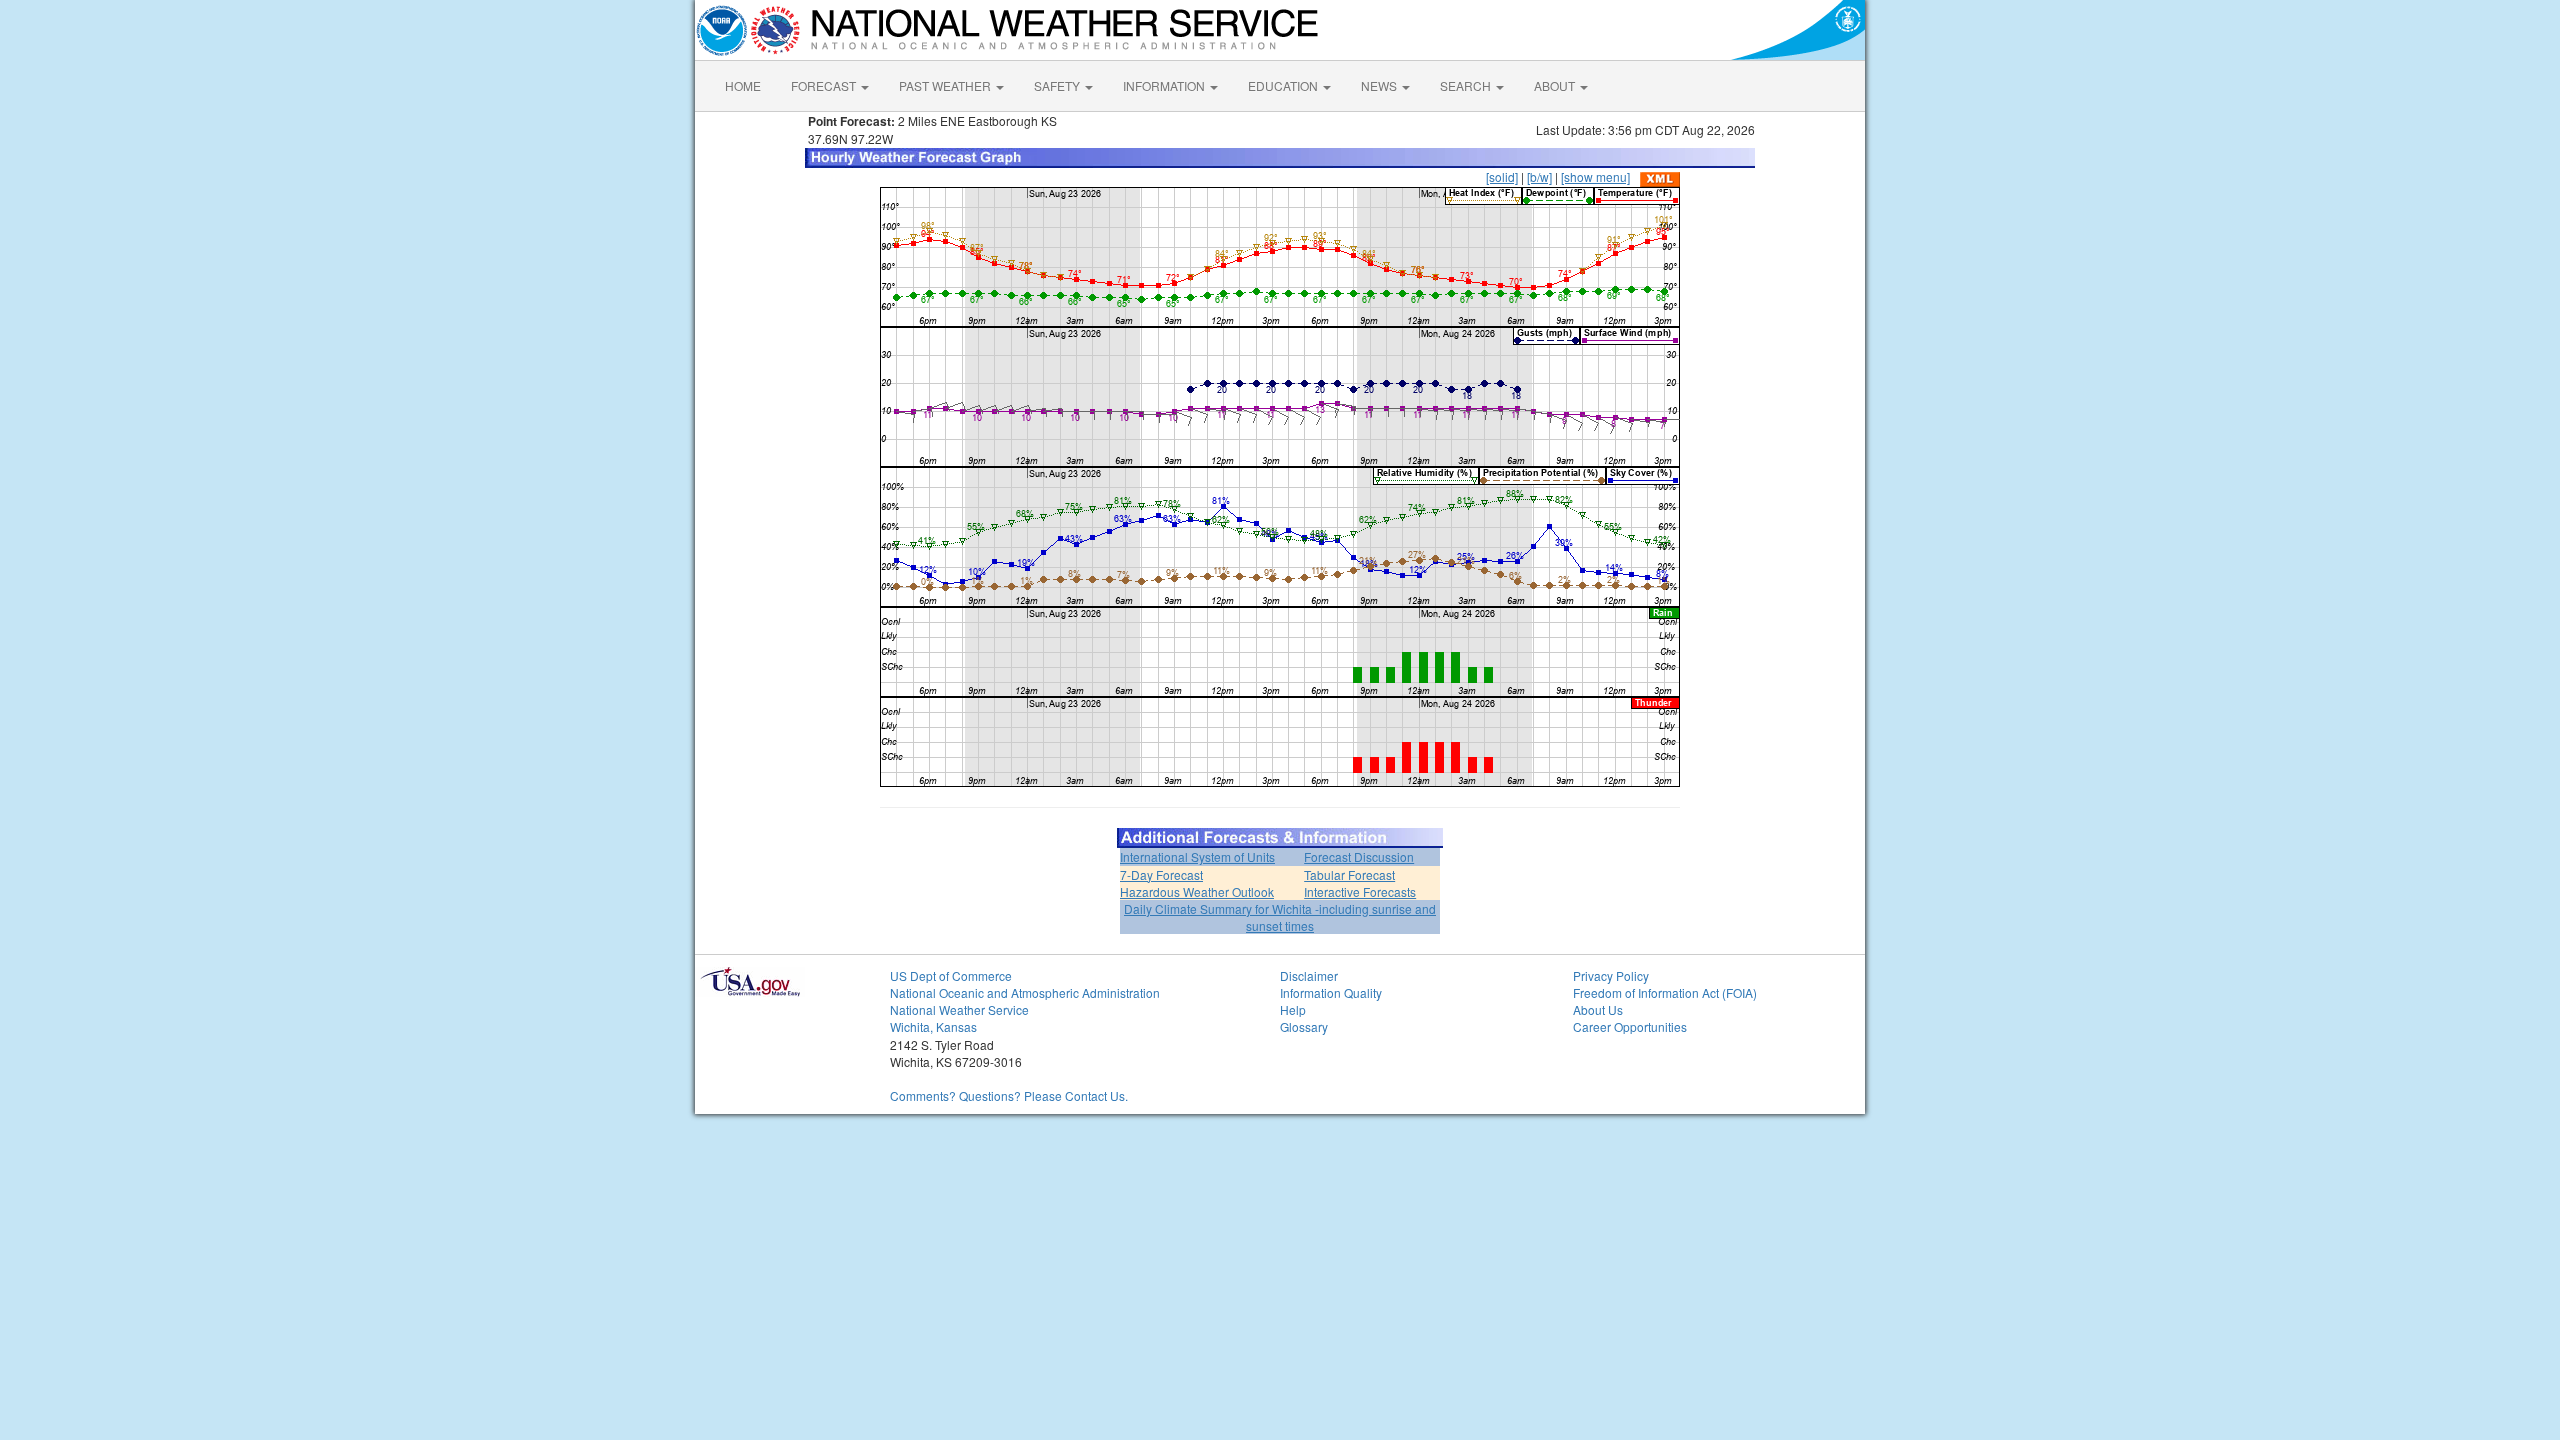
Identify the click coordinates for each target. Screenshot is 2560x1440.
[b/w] (1539, 176)
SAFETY (1058, 85)
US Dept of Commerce (951, 975)
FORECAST (825, 85)
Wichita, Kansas (933, 1026)
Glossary (1304, 1026)
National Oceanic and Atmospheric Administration (1025, 992)
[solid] (1502, 176)
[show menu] (1595, 176)
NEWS (1380, 85)
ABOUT (1556, 85)
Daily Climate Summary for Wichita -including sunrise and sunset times (1280, 917)
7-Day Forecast (1161, 874)
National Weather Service (959, 1009)
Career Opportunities (1630, 1026)
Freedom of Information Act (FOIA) (1665, 992)
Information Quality (1331, 992)
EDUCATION (1284, 85)
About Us (1598, 1009)
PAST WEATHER (946, 85)
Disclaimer (1309, 975)
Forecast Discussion (1359, 856)
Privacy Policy (1611, 975)
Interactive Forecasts (1360, 891)
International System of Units (1197, 856)
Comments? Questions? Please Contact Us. (1009, 1095)
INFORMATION (1165, 85)
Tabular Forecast (1349, 874)
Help (1293, 1009)
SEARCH (1467, 85)
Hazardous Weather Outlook (1197, 891)
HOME (743, 85)
